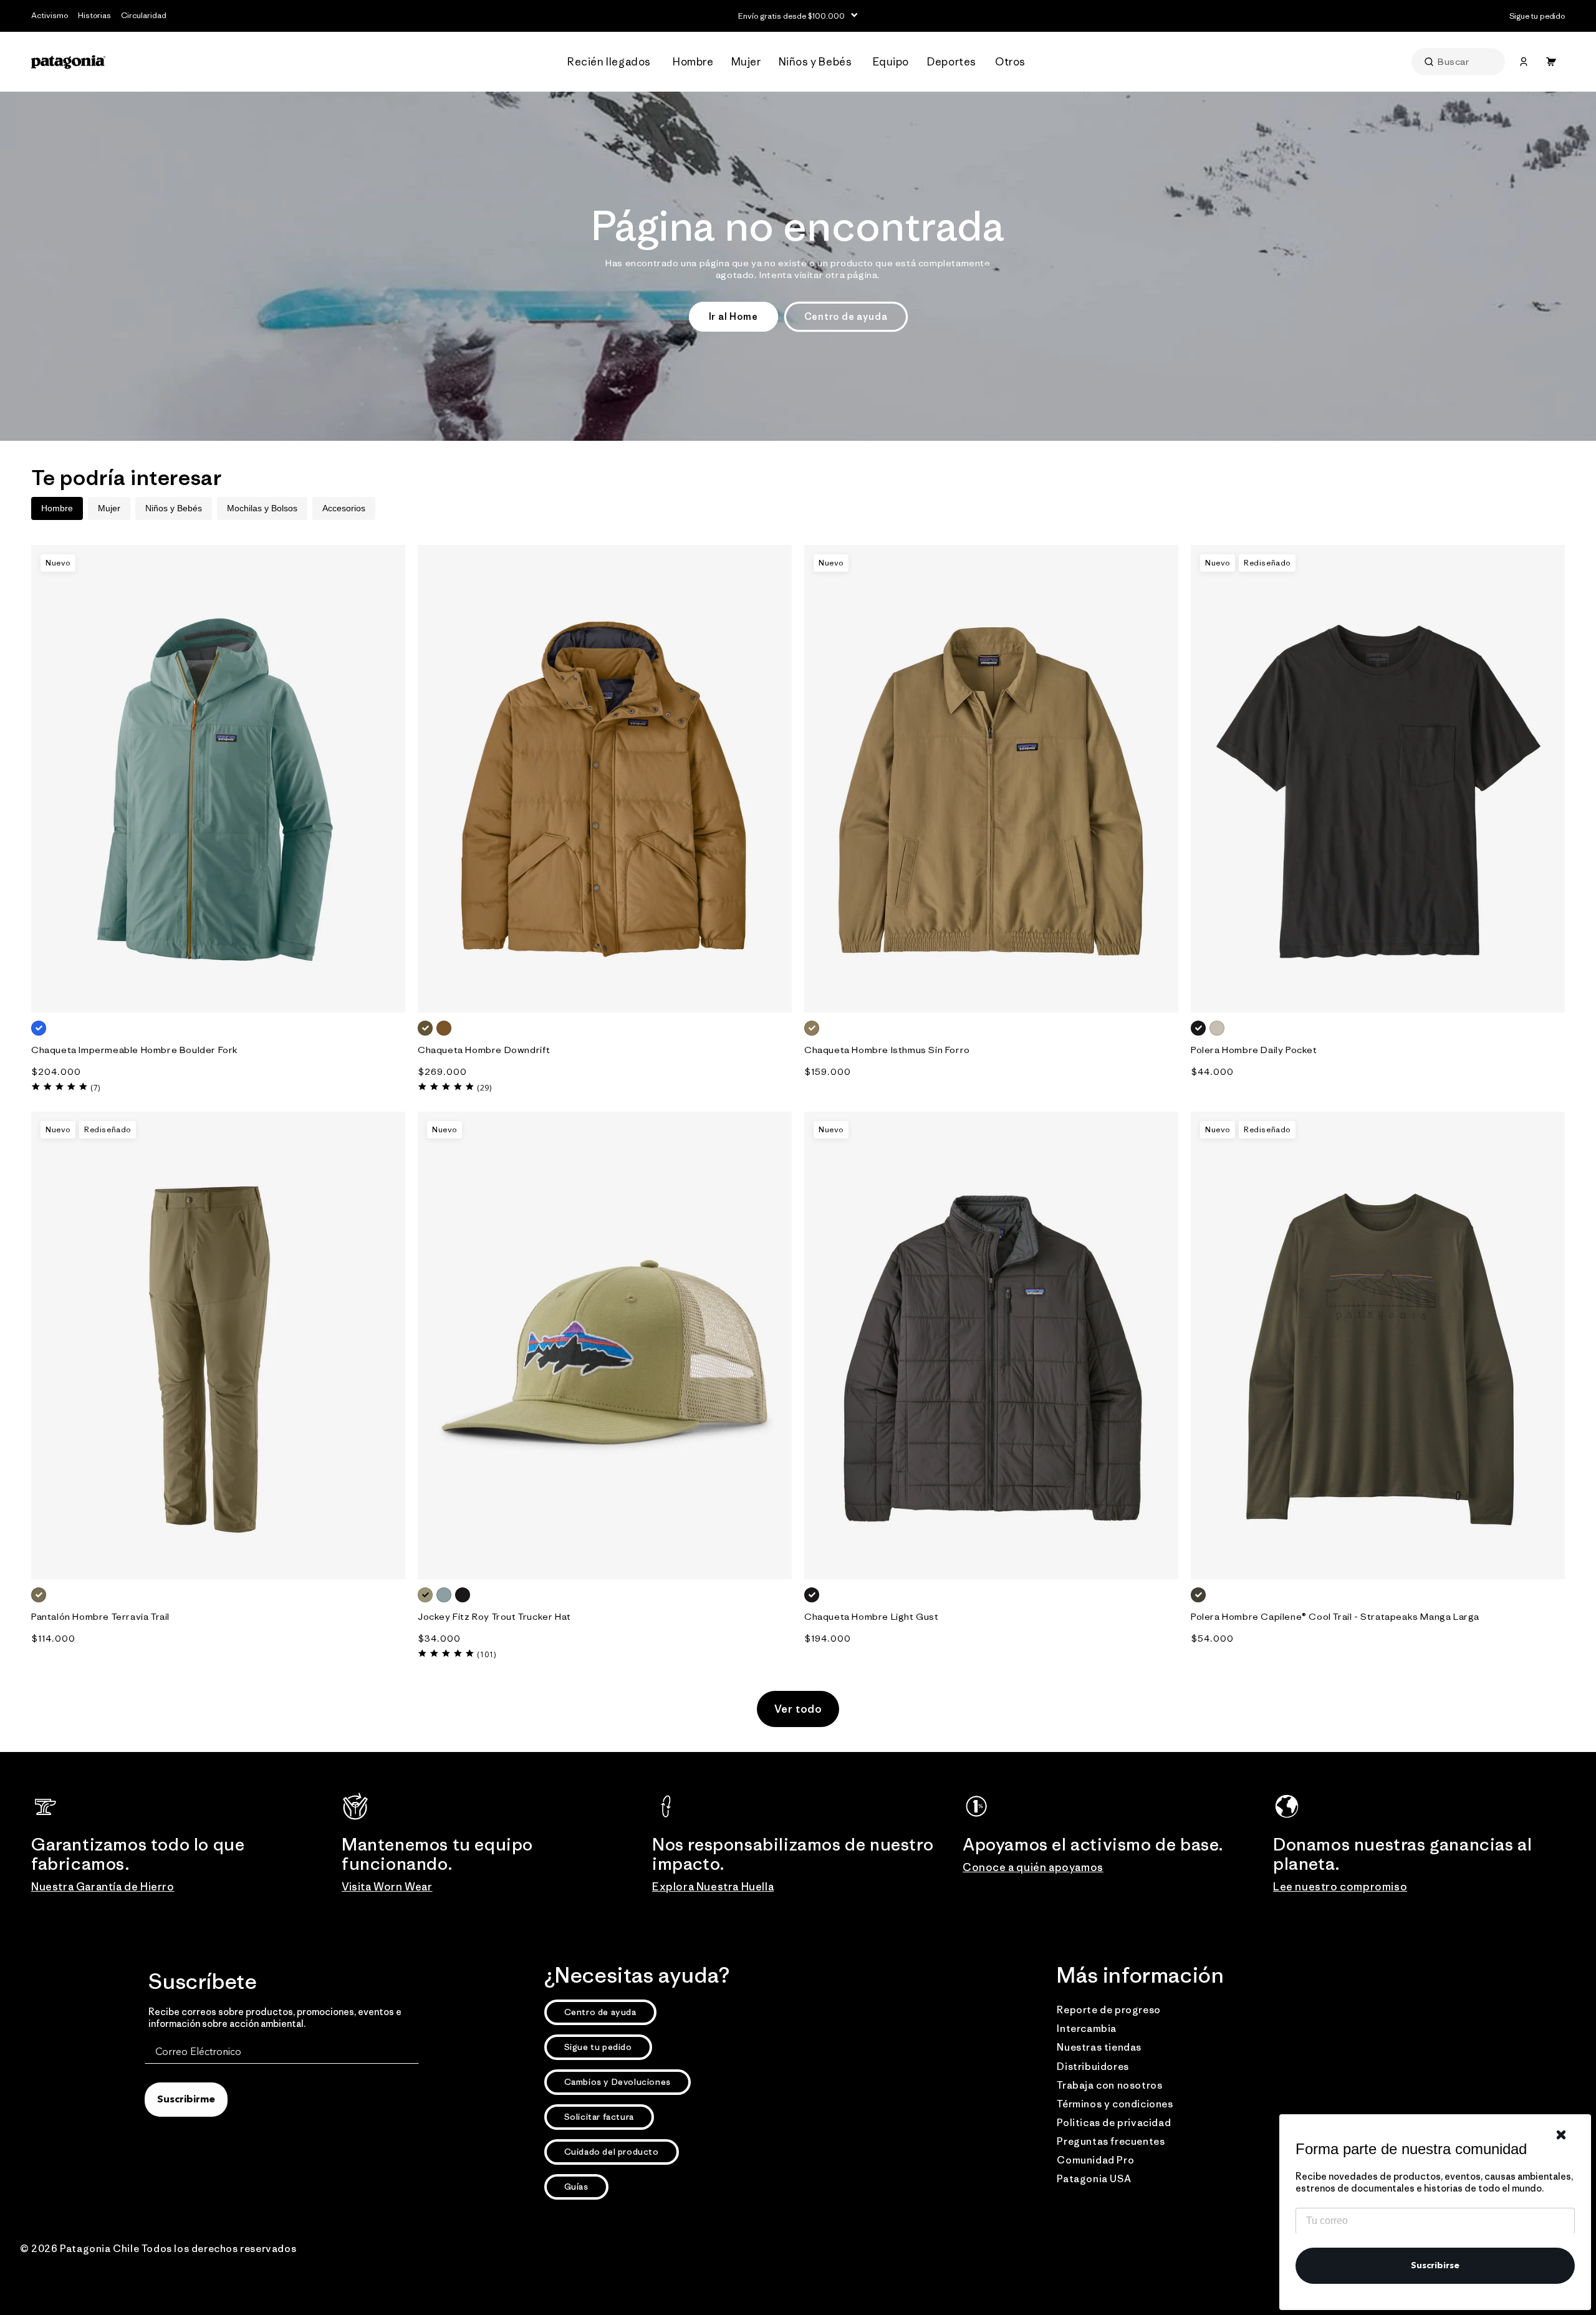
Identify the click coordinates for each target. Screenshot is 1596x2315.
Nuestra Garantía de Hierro (103, 1887)
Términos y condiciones (1115, 2104)
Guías (576, 2187)
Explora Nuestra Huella (713, 1887)
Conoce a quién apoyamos (1033, 1867)
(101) (487, 1654)
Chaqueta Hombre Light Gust (872, 1616)
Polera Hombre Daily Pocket (1254, 1050)
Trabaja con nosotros (1109, 2085)
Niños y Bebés (174, 508)
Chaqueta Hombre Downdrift (484, 1050)
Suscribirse (1435, 2266)
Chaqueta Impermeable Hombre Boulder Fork (135, 1050)
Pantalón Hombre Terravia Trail (100, 1616)
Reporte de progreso (1108, 2009)
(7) (95, 1088)
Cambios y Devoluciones (618, 2082)
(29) (484, 1088)
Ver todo (798, 1709)
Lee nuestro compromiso (1340, 1887)
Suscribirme (186, 2100)
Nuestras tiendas (1099, 2047)
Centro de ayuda (846, 316)
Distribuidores (1093, 2066)
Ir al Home (733, 316)
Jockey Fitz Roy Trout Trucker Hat (494, 1616)
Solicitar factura (599, 2117)
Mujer (109, 508)
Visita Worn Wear (387, 1887)
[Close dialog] (1561, 2135)
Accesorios (344, 508)
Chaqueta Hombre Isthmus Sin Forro (887, 1050)
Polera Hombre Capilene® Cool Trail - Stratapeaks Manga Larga (1335, 1616)
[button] (613, 62)
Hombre (57, 508)
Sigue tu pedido (598, 2047)
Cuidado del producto (612, 2152)
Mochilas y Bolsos (262, 508)
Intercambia (1087, 2028)
